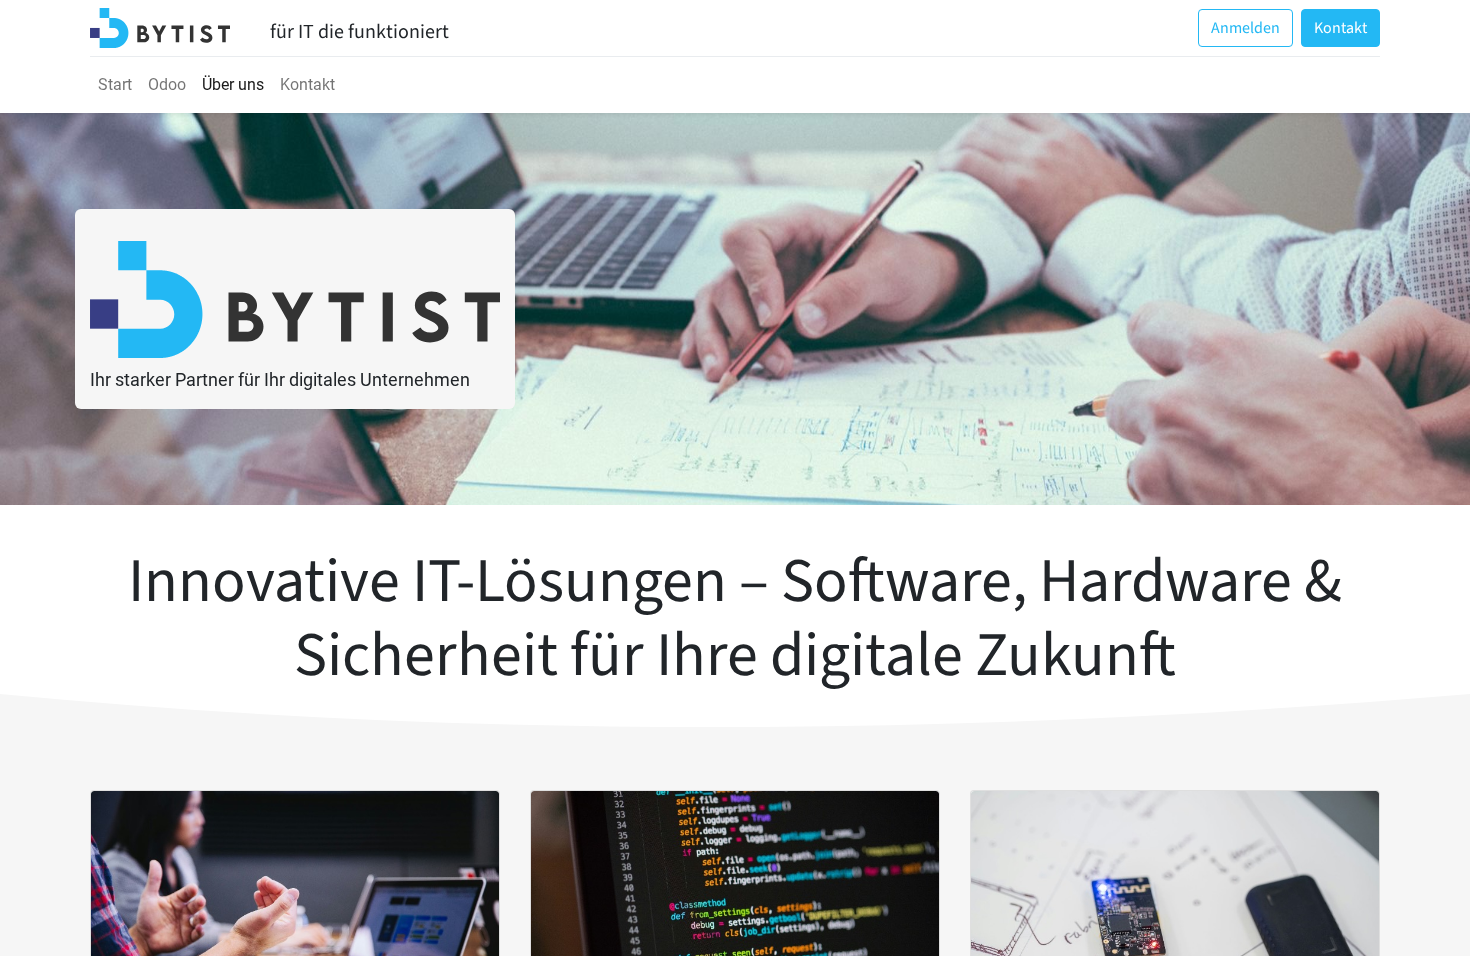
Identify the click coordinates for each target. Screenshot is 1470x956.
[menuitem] (115, 85)
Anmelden (1245, 28)
